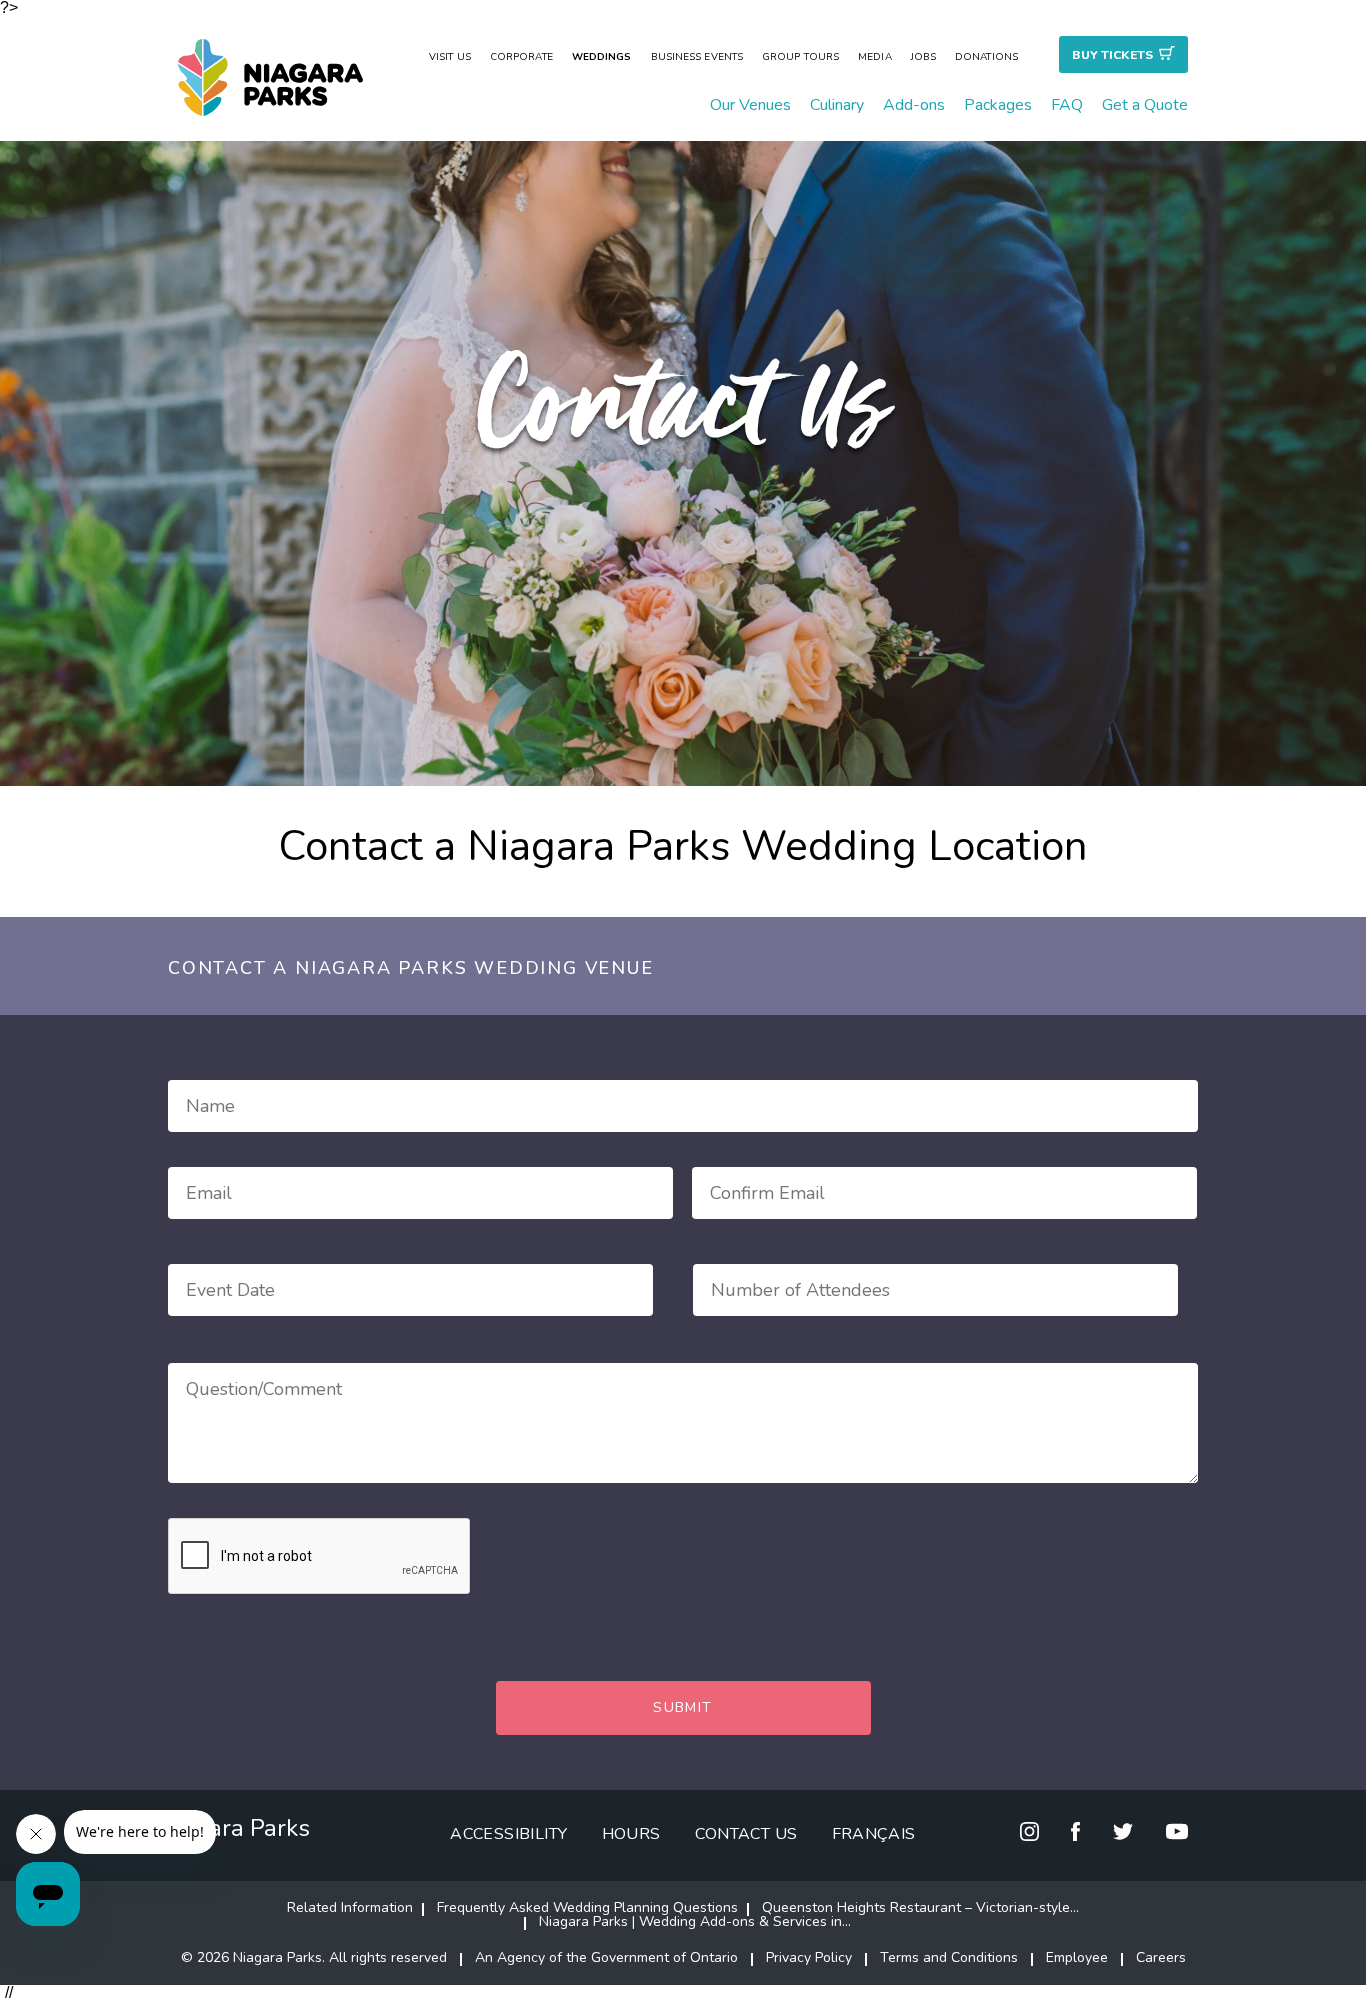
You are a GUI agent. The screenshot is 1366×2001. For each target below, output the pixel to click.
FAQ (1067, 105)
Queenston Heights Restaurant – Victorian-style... (920, 1907)
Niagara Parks (234, 1828)
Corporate (521, 57)
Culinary (837, 105)
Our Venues (750, 105)
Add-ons (914, 105)
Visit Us (450, 57)
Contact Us (746, 1834)
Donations (986, 57)
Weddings (602, 57)
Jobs (923, 57)
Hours (631, 1834)
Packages (998, 105)
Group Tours (800, 57)
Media (875, 57)
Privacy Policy (809, 1957)
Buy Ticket (1112, 55)
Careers (1161, 1957)
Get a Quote (1145, 105)
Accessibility (508, 1834)
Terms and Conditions (949, 1957)
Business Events (697, 57)
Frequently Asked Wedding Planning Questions (587, 1907)
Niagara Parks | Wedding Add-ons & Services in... (695, 1921)
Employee (1077, 1957)
